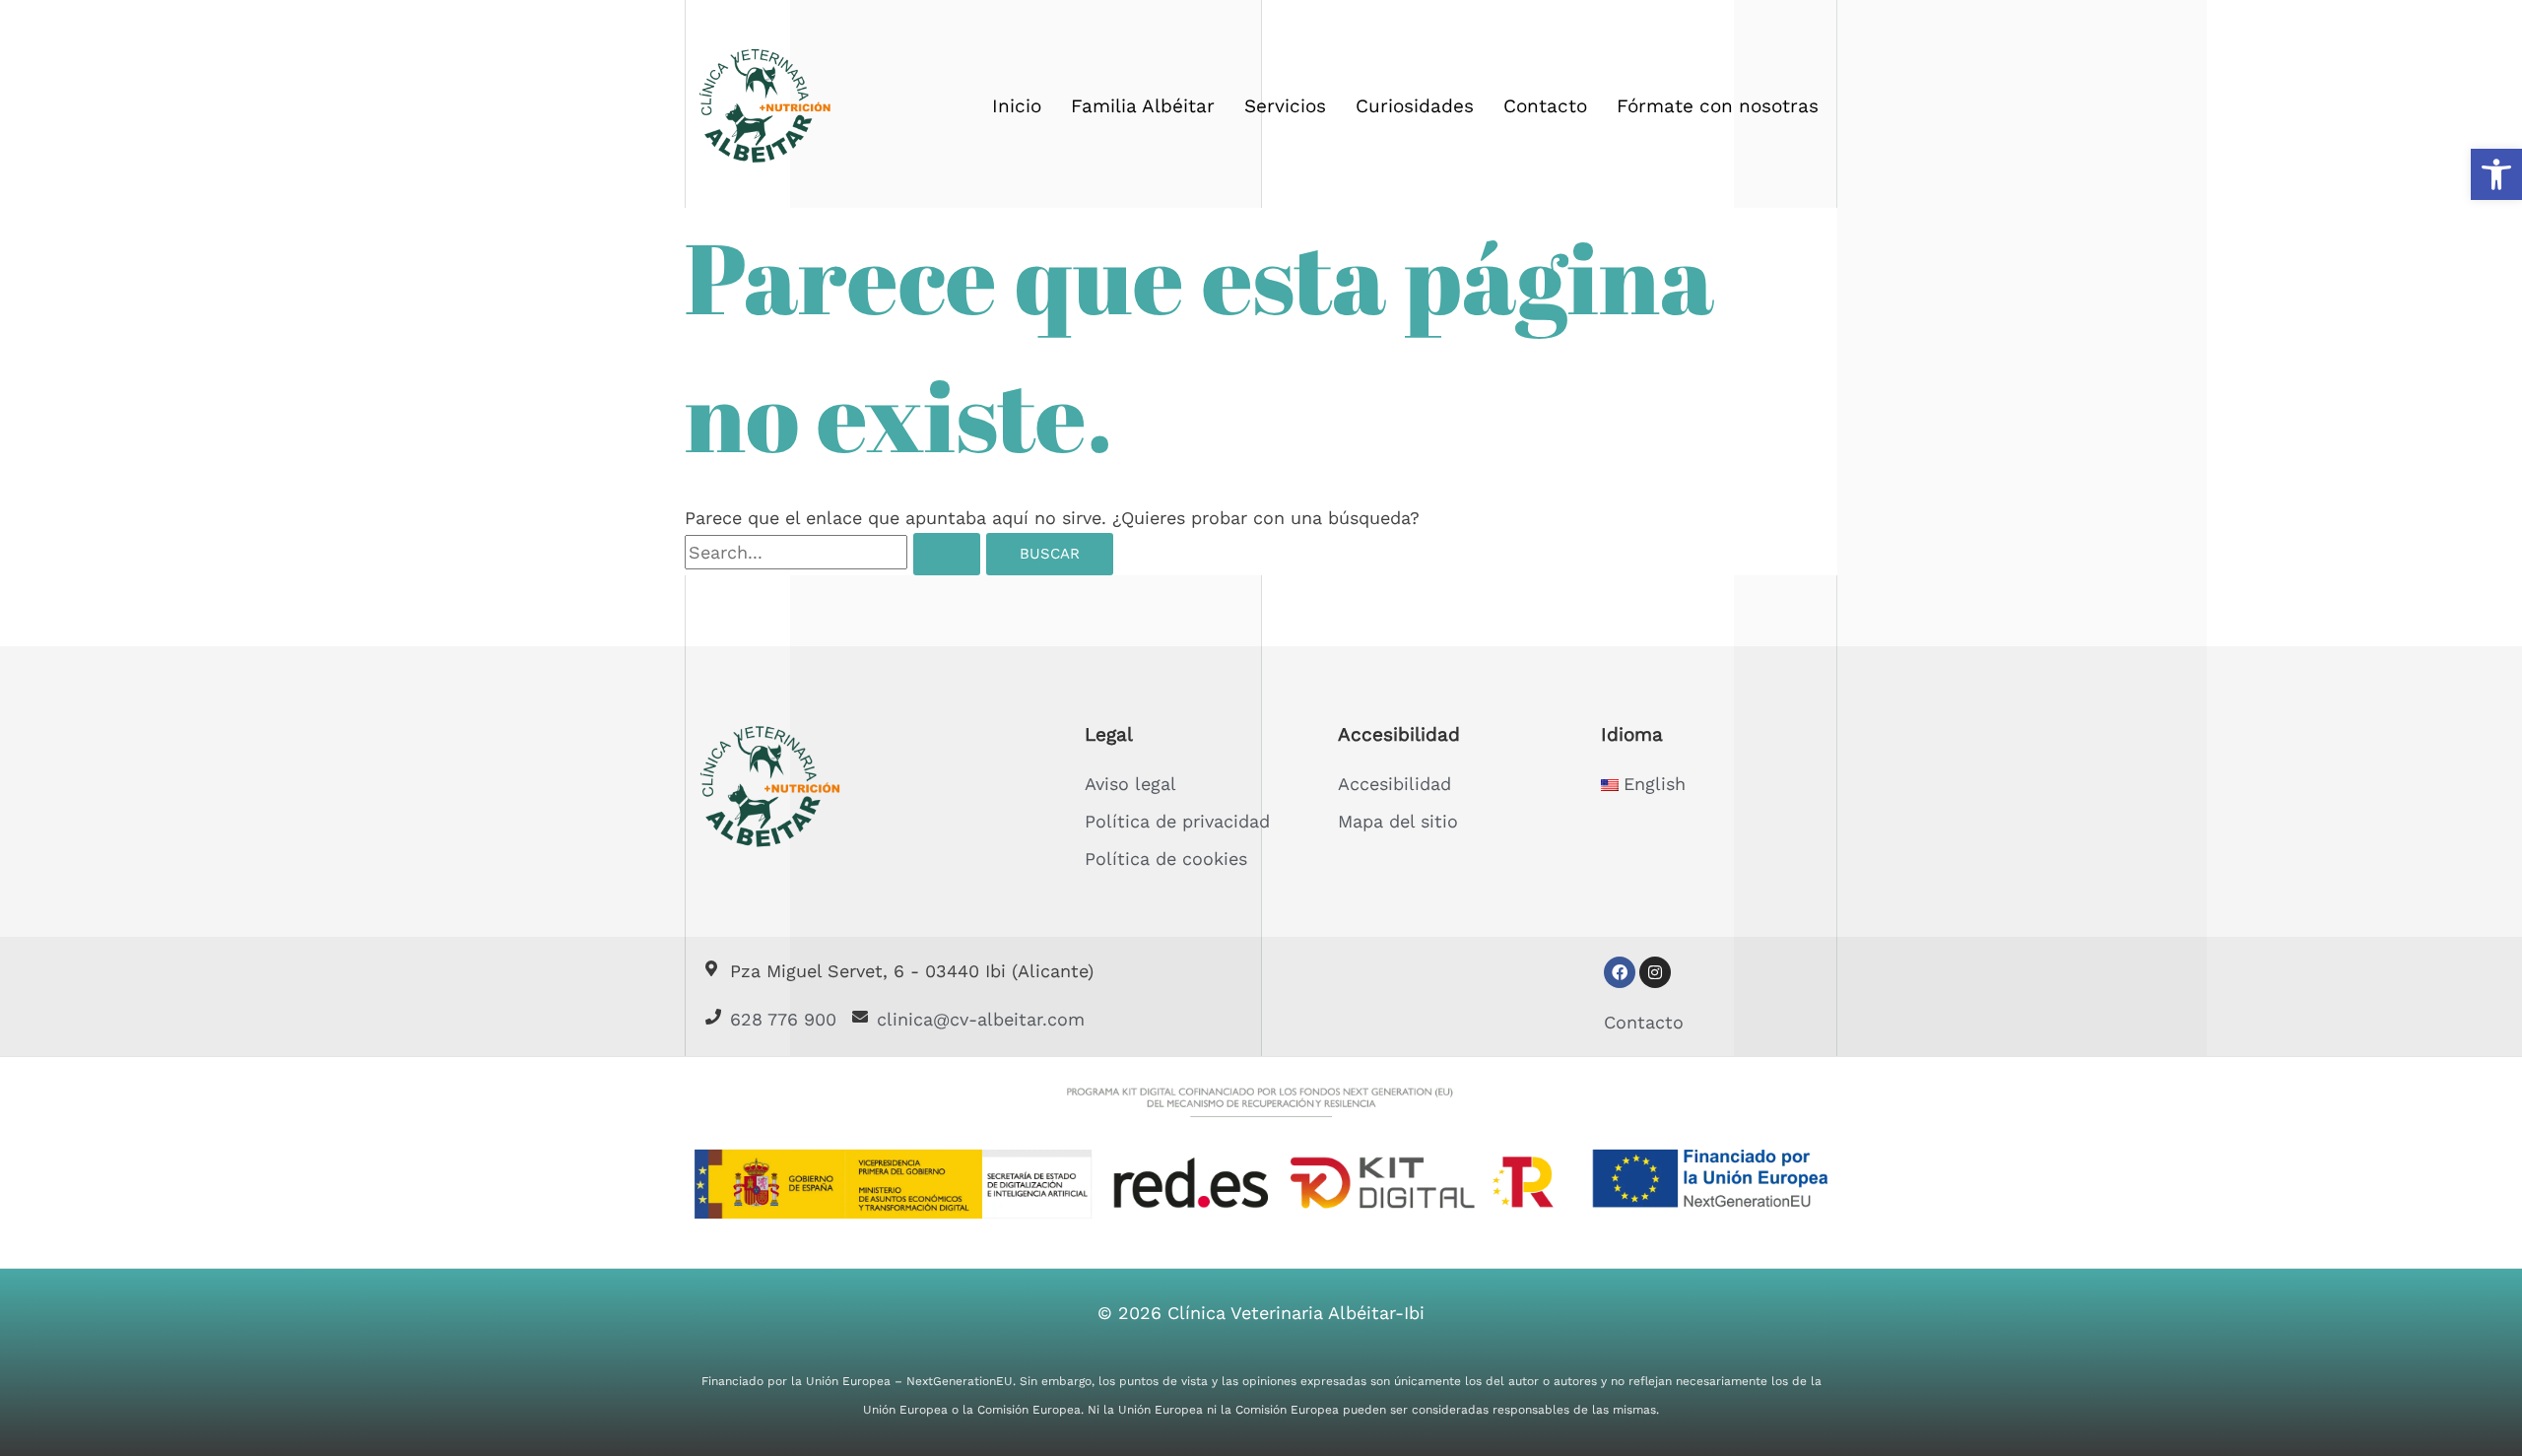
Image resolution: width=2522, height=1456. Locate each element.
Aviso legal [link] (1130, 784)
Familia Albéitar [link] (1143, 106)
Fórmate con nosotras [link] (1718, 106)
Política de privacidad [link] (1177, 821)
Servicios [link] (1285, 106)
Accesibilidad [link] (1394, 784)
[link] (2496, 174)
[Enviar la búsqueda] (947, 554)
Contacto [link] (1545, 106)
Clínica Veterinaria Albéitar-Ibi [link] (1296, 1313)
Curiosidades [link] (1415, 106)
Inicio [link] (1017, 106)
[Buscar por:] (835, 552)
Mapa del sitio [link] (1398, 821)
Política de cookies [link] (1166, 859)
